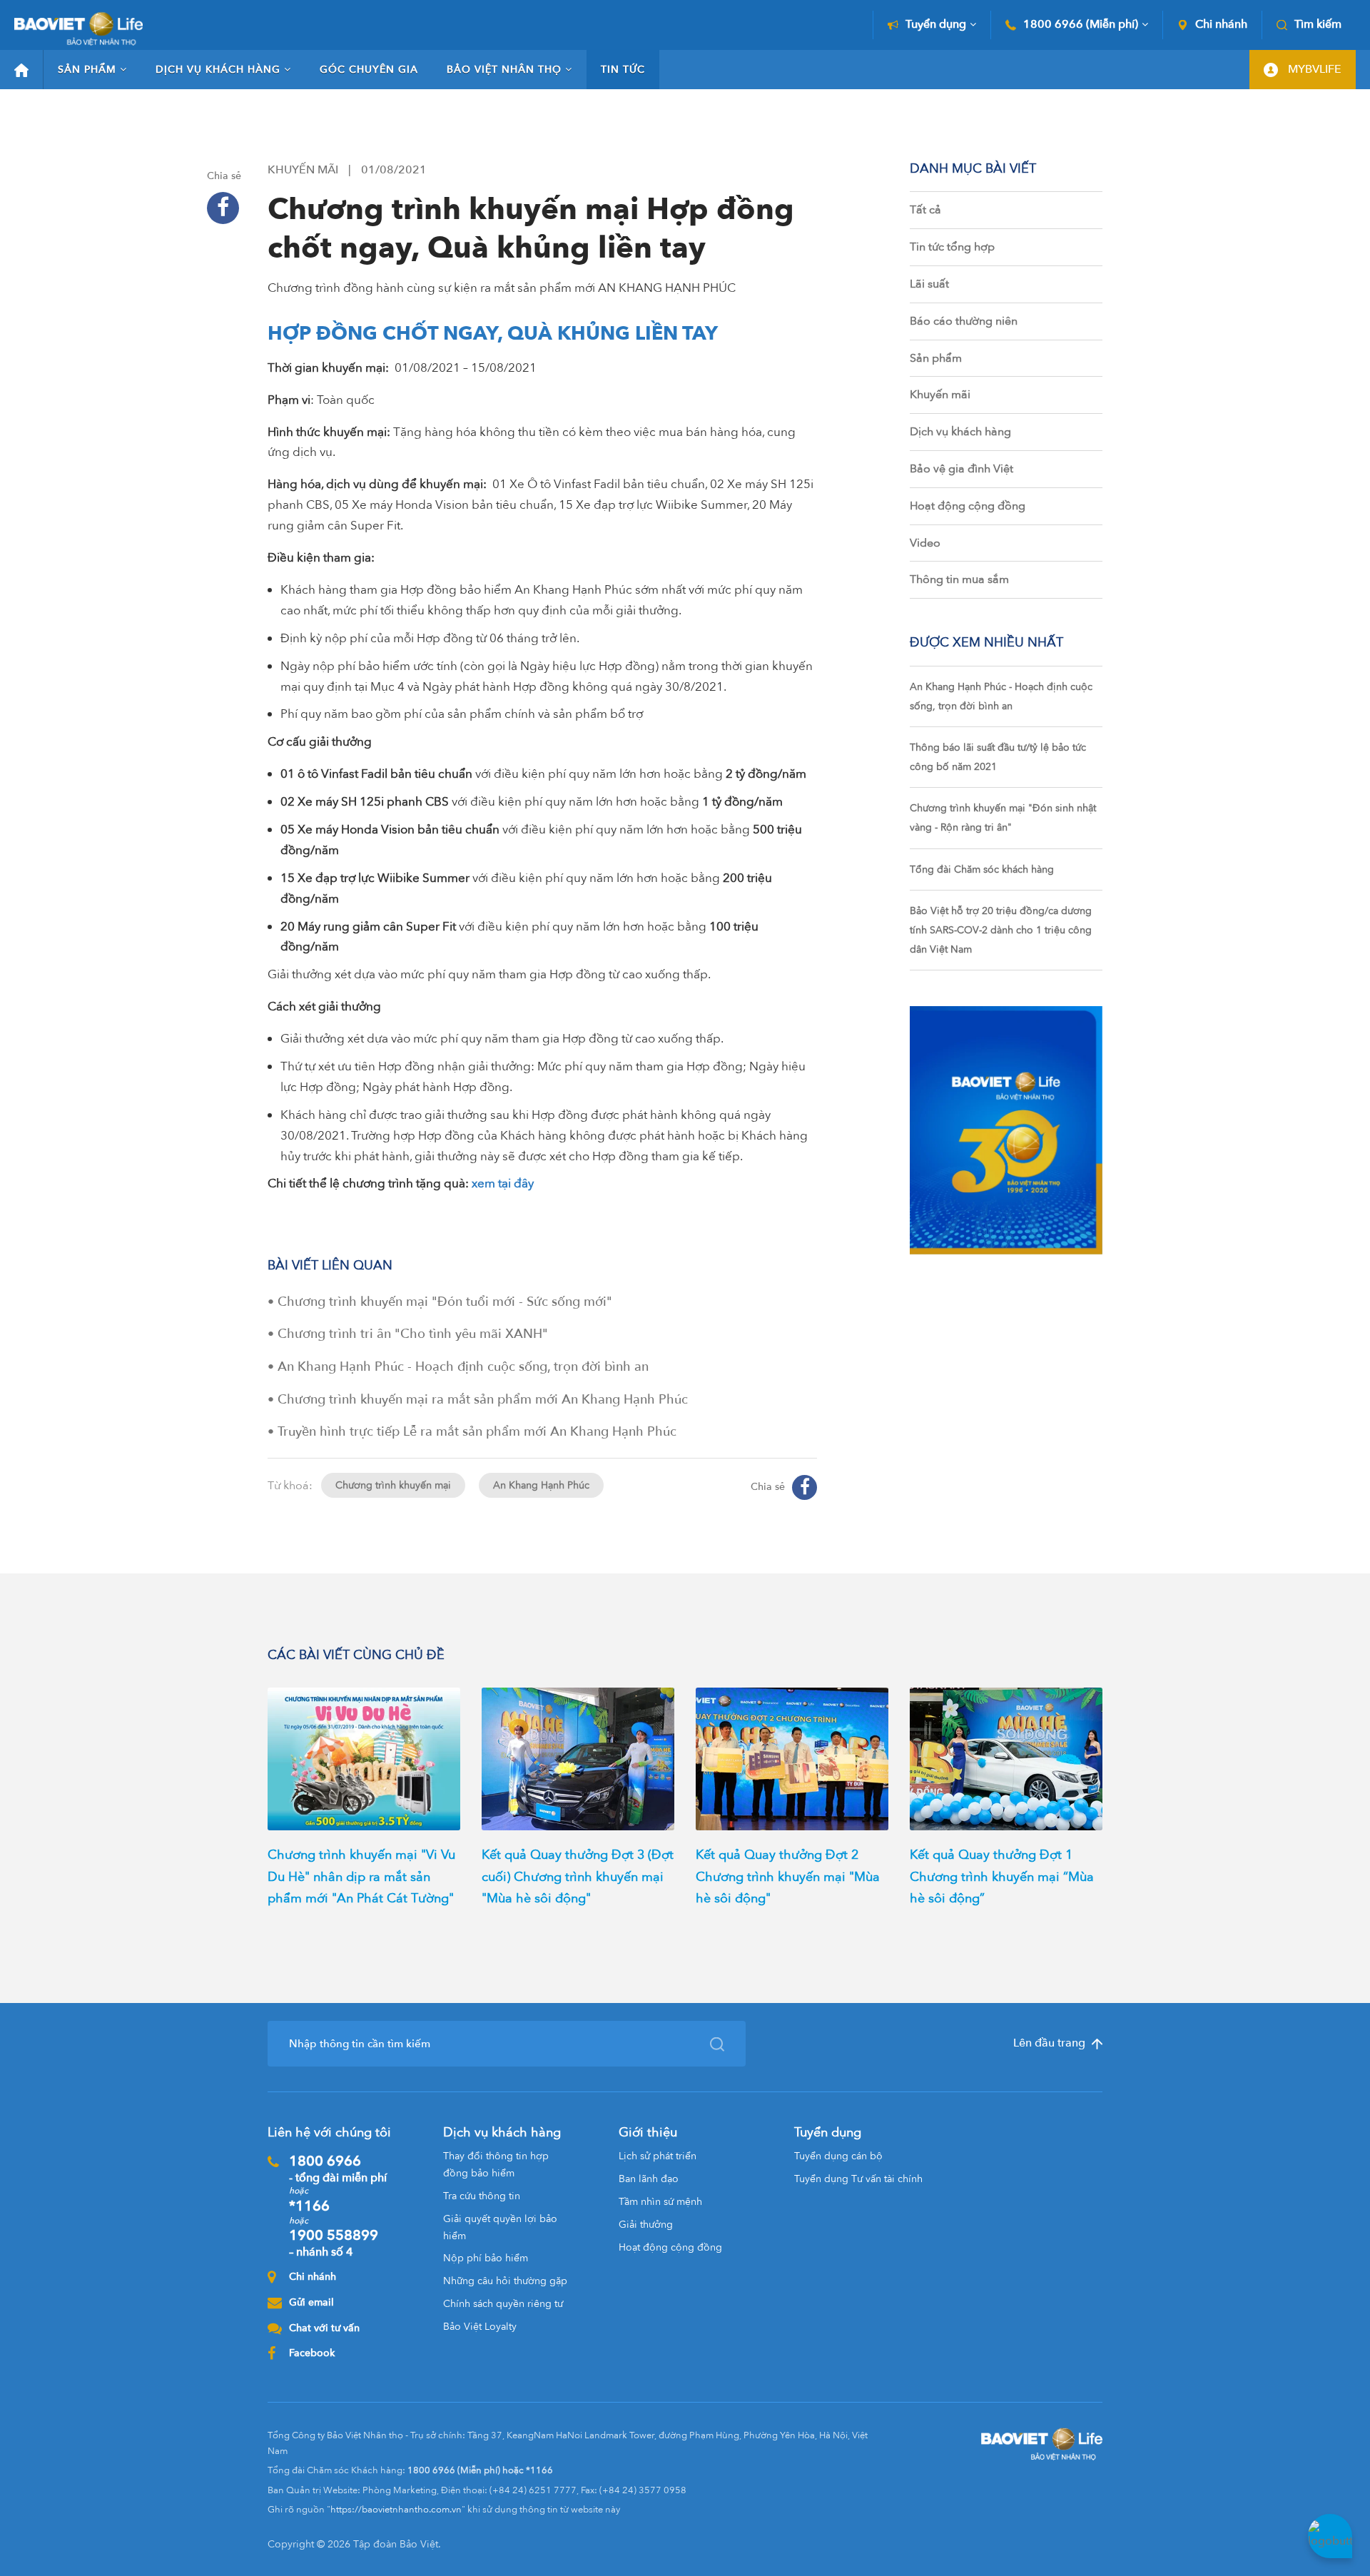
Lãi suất (929, 284)
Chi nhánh (1221, 25)
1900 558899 (334, 2243)
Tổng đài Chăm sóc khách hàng (982, 869)
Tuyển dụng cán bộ (838, 2156)
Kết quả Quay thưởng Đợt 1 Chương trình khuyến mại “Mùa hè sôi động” (1002, 1877)
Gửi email (311, 2302)
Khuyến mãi (940, 395)
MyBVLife (1313, 69)
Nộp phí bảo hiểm (486, 2258)
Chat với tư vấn (324, 2328)
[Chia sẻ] (223, 208)
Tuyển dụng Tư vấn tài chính (858, 2179)
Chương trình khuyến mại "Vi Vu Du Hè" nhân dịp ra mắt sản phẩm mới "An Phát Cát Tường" (361, 1877)
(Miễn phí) (1081, 25)
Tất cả (925, 210)
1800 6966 (338, 2169)
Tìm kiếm (1318, 25)
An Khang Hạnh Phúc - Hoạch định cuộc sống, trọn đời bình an (463, 1367)
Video (925, 543)
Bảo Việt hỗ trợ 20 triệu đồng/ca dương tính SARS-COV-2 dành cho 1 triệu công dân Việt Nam (1001, 930)
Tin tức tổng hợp (952, 247)
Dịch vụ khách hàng (218, 70)
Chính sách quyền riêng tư (503, 2304)
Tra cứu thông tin (482, 2196)
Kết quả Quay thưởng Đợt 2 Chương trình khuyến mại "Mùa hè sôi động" (788, 1877)
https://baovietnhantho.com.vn (396, 2510)
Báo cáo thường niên (964, 321)
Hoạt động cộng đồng (968, 506)
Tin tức (623, 70)
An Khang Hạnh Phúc (541, 1485)
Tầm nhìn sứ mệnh (660, 2202)
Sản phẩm (87, 70)
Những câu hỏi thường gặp (505, 2281)
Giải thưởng (646, 2225)
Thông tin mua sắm (959, 579)
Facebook (312, 2353)
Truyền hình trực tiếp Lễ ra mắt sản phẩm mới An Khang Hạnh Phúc (477, 1432)
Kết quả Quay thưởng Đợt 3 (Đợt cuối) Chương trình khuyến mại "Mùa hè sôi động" (578, 1877)
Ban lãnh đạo (649, 2179)
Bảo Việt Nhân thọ (504, 70)
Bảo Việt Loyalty (480, 2327)
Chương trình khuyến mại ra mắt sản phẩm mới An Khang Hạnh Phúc (483, 1400)
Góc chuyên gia (369, 70)
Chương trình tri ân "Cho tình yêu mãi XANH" (413, 1334)
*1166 (309, 2206)
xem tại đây (503, 1183)
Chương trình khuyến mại (393, 1485)
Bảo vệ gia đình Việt (961, 469)
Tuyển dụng (936, 25)
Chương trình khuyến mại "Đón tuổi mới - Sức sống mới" (445, 1302)
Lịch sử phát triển (658, 2156)
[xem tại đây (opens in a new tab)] (470, 1183)
